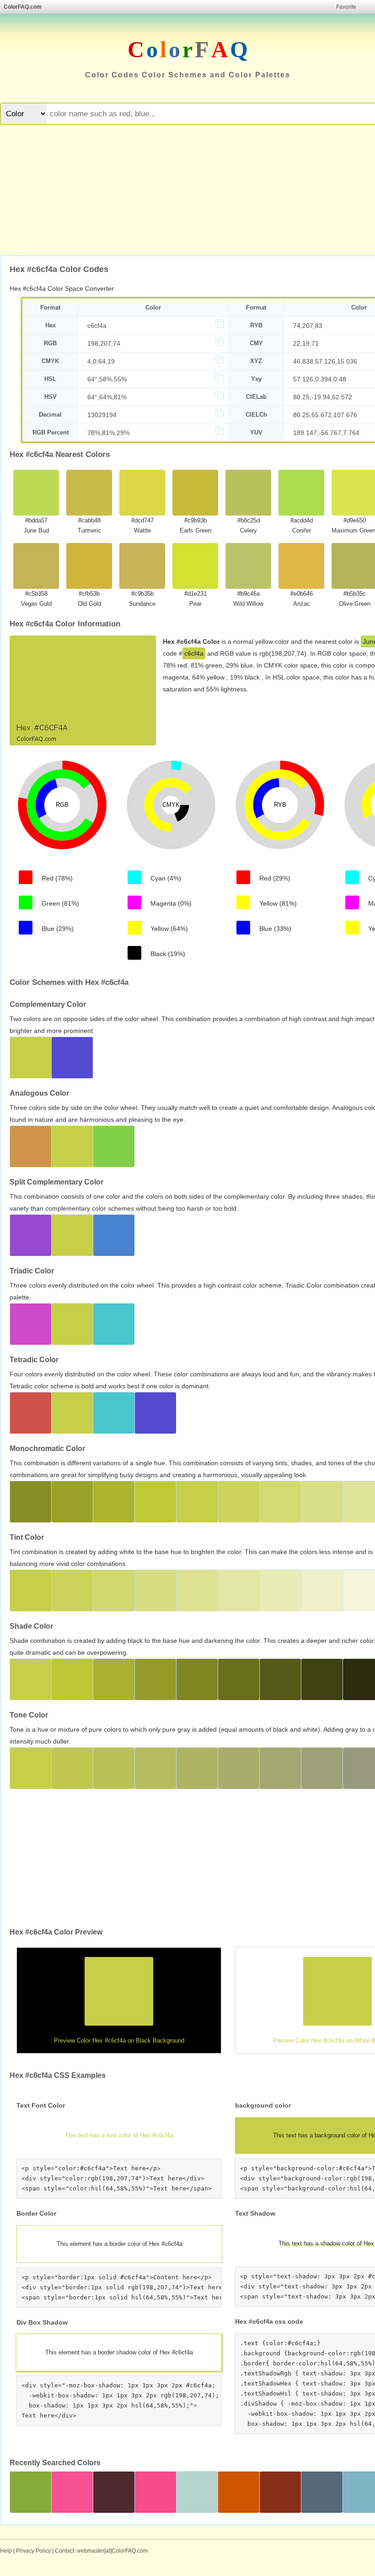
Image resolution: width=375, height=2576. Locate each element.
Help (6, 2551)
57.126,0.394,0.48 (320, 379)
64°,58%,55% (107, 379)
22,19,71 (306, 343)
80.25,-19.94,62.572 (323, 397)
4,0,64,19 (101, 361)
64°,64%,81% (107, 397)
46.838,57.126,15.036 (325, 361)
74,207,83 (308, 326)
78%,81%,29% (108, 433)
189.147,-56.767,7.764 (326, 433)
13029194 (102, 415)
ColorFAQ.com (23, 7)
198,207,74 (104, 343)
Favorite (346, 7)
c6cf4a (97, 326)
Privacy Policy (33, 2551)
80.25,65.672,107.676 (325, 415)
